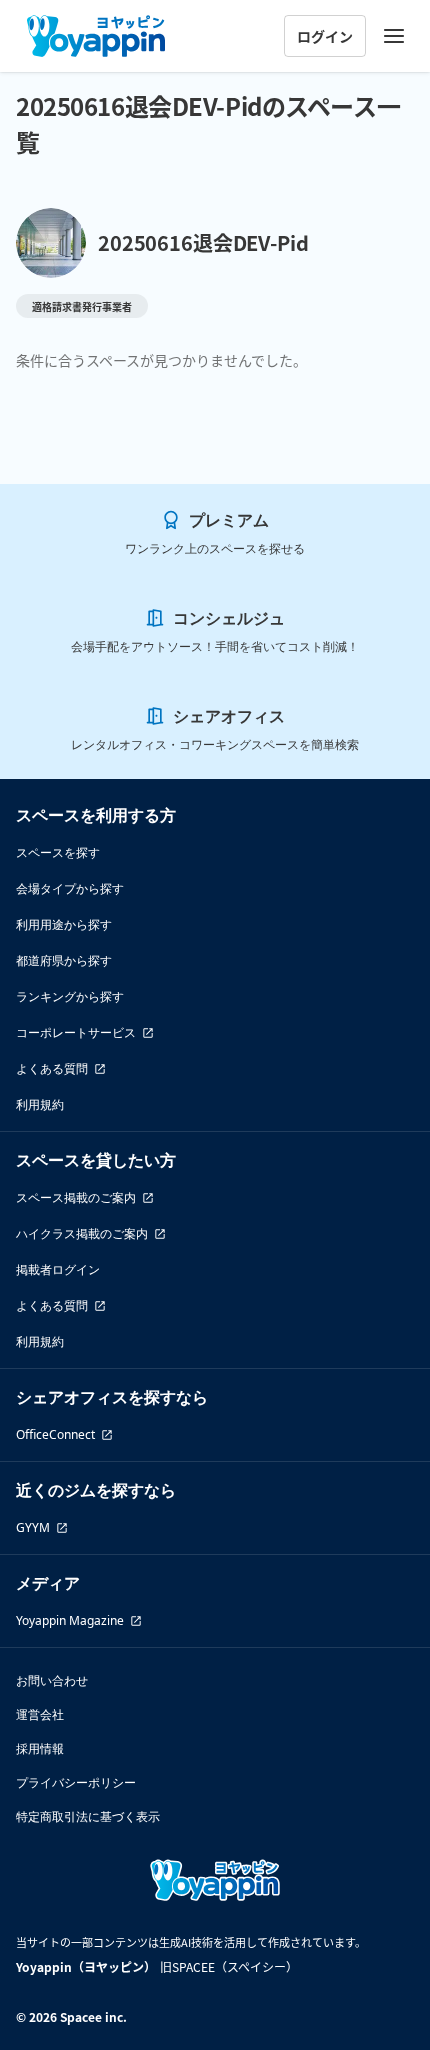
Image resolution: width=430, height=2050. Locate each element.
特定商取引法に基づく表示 (88, 1816)
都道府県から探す (64, 960)
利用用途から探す (64, 924)
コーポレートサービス (76, 1032)
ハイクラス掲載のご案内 (82, 1233)
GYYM (33, 1527)
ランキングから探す (70, 996)
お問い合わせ (52, 1680)
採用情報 (40, 1748)
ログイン (325, 36)
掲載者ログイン (58, 1269)
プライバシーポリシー (76, 1782)
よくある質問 (52, 1068)
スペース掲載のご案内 (76, 1197)
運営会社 (40, 1714)
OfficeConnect (55, 1434)
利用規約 (40, 1104)
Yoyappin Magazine (70, 1620)
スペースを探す (58, 852)
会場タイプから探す (70, 888)
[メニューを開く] (394, 36)
